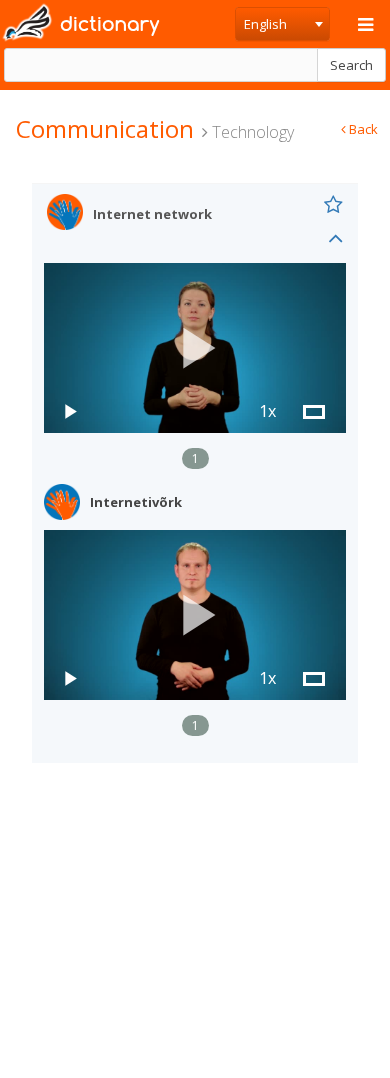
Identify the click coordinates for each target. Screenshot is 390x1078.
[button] (195, 348)
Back (362, 129)
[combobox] (282, 24)
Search (351, 65)
